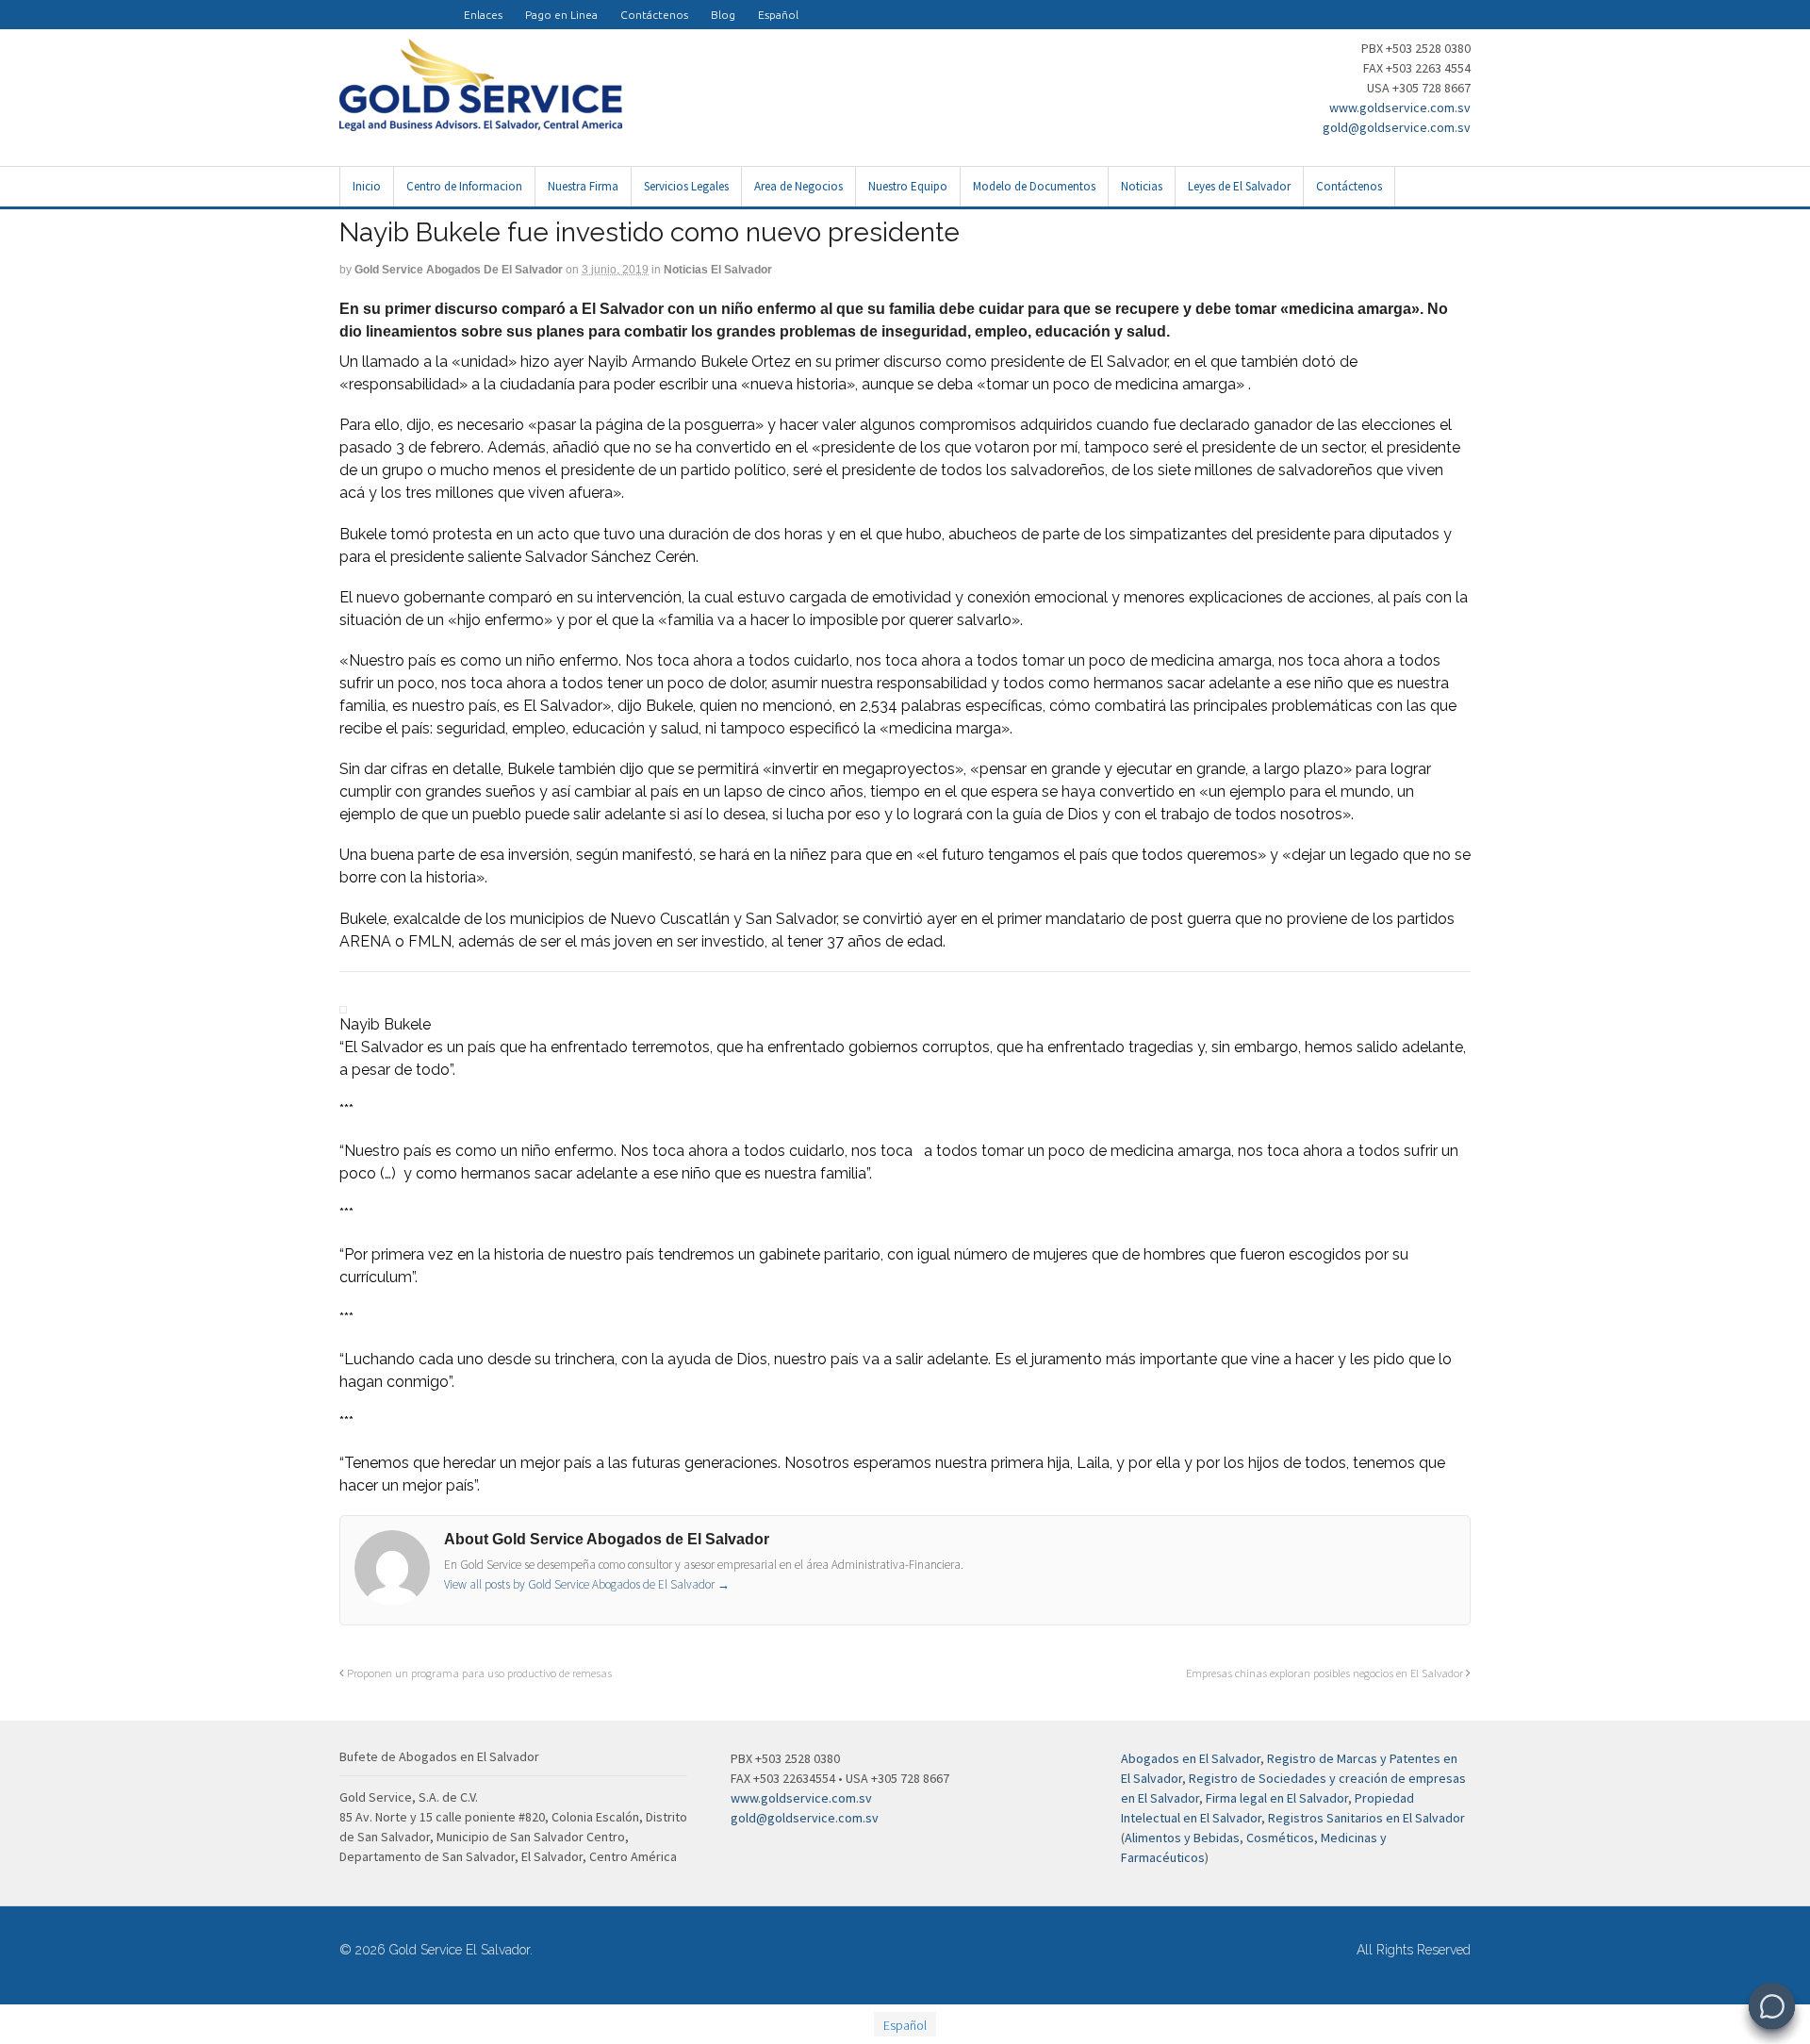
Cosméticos (1280, 1838)
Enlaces (483, 15)
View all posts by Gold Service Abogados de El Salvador (587, 1584)
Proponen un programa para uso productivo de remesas (478, 1673)
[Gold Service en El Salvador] (419, 6)
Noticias (1142, 186)
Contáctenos (654, 15)
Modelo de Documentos (1034, 186)
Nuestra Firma (583, 186)
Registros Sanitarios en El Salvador (1366, 1818)
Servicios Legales (686, 186)
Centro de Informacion (464, 186)
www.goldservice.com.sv (1400, 107)
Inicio (367, 186)
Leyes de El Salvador (1239, 186)
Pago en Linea (561, 15)
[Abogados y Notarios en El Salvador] (481, 121)
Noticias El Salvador (718, 270)
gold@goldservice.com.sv (1397, 127)
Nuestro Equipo (908, 186)
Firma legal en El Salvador (1277, 1798)
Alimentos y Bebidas (1182, 1838)
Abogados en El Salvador (1191, 1758)
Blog (723, 15)
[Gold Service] (351, 6)
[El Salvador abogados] (373, 6)
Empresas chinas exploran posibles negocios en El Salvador (1326, 1673)
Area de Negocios (798, 186)
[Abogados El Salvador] (396, 6)
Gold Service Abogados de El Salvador (459, 270)
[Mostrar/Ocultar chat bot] (1772, 2006)
